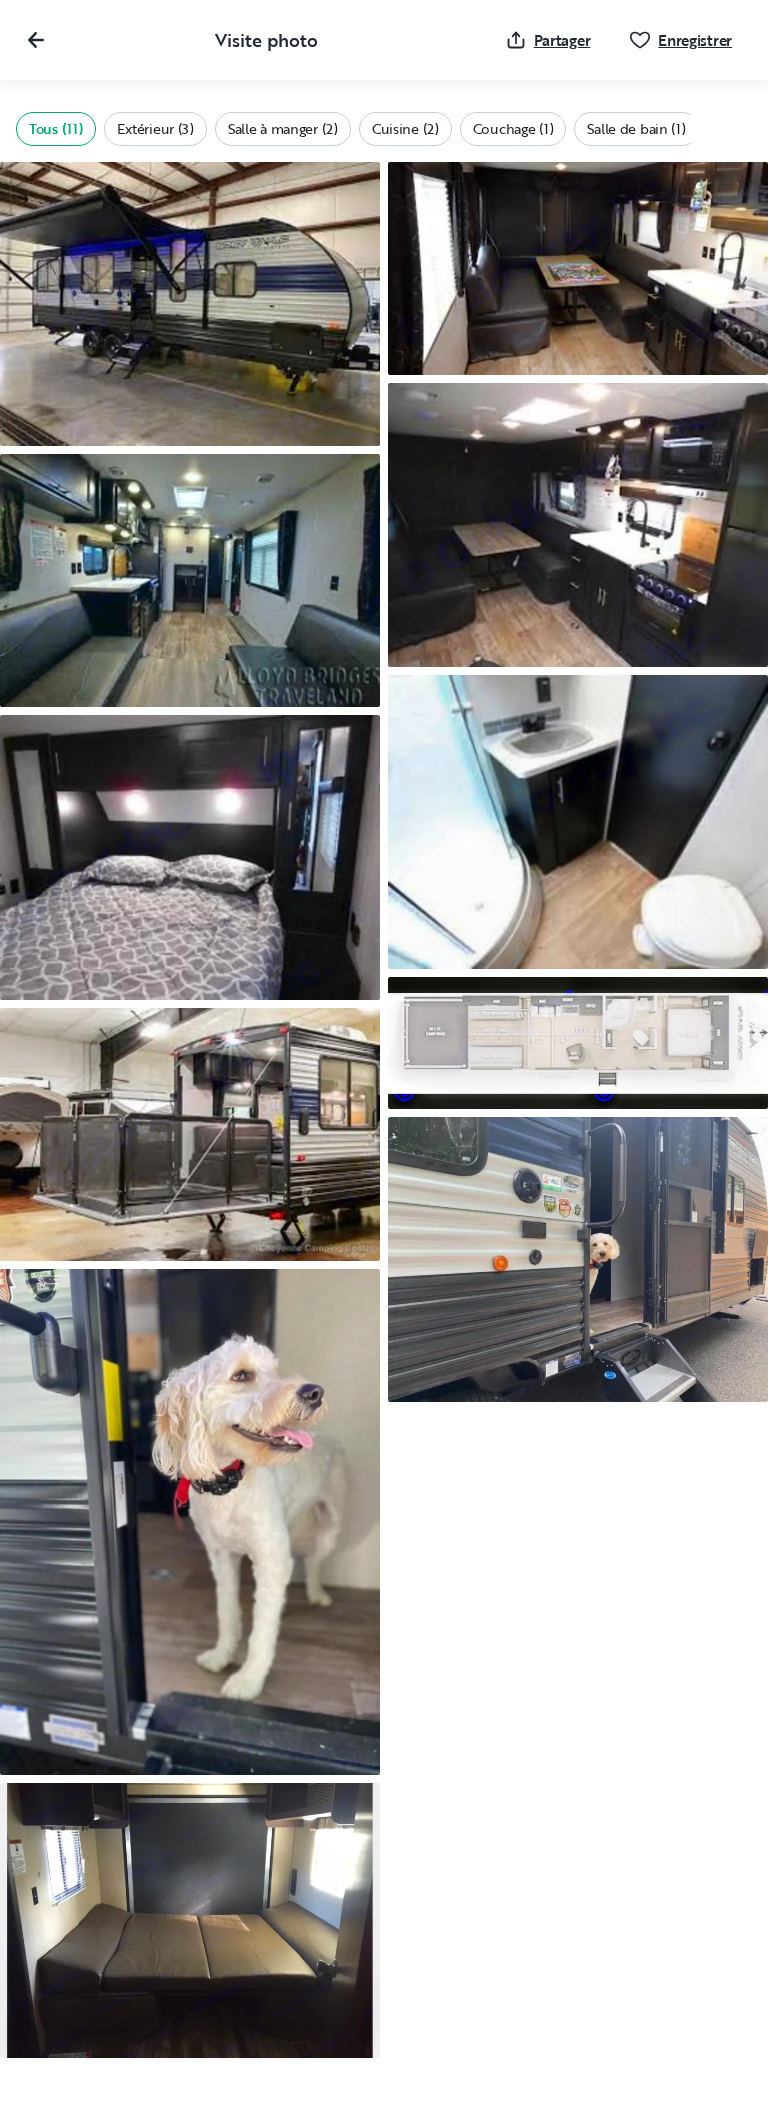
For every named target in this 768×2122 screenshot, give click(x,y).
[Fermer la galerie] (36, 40)
